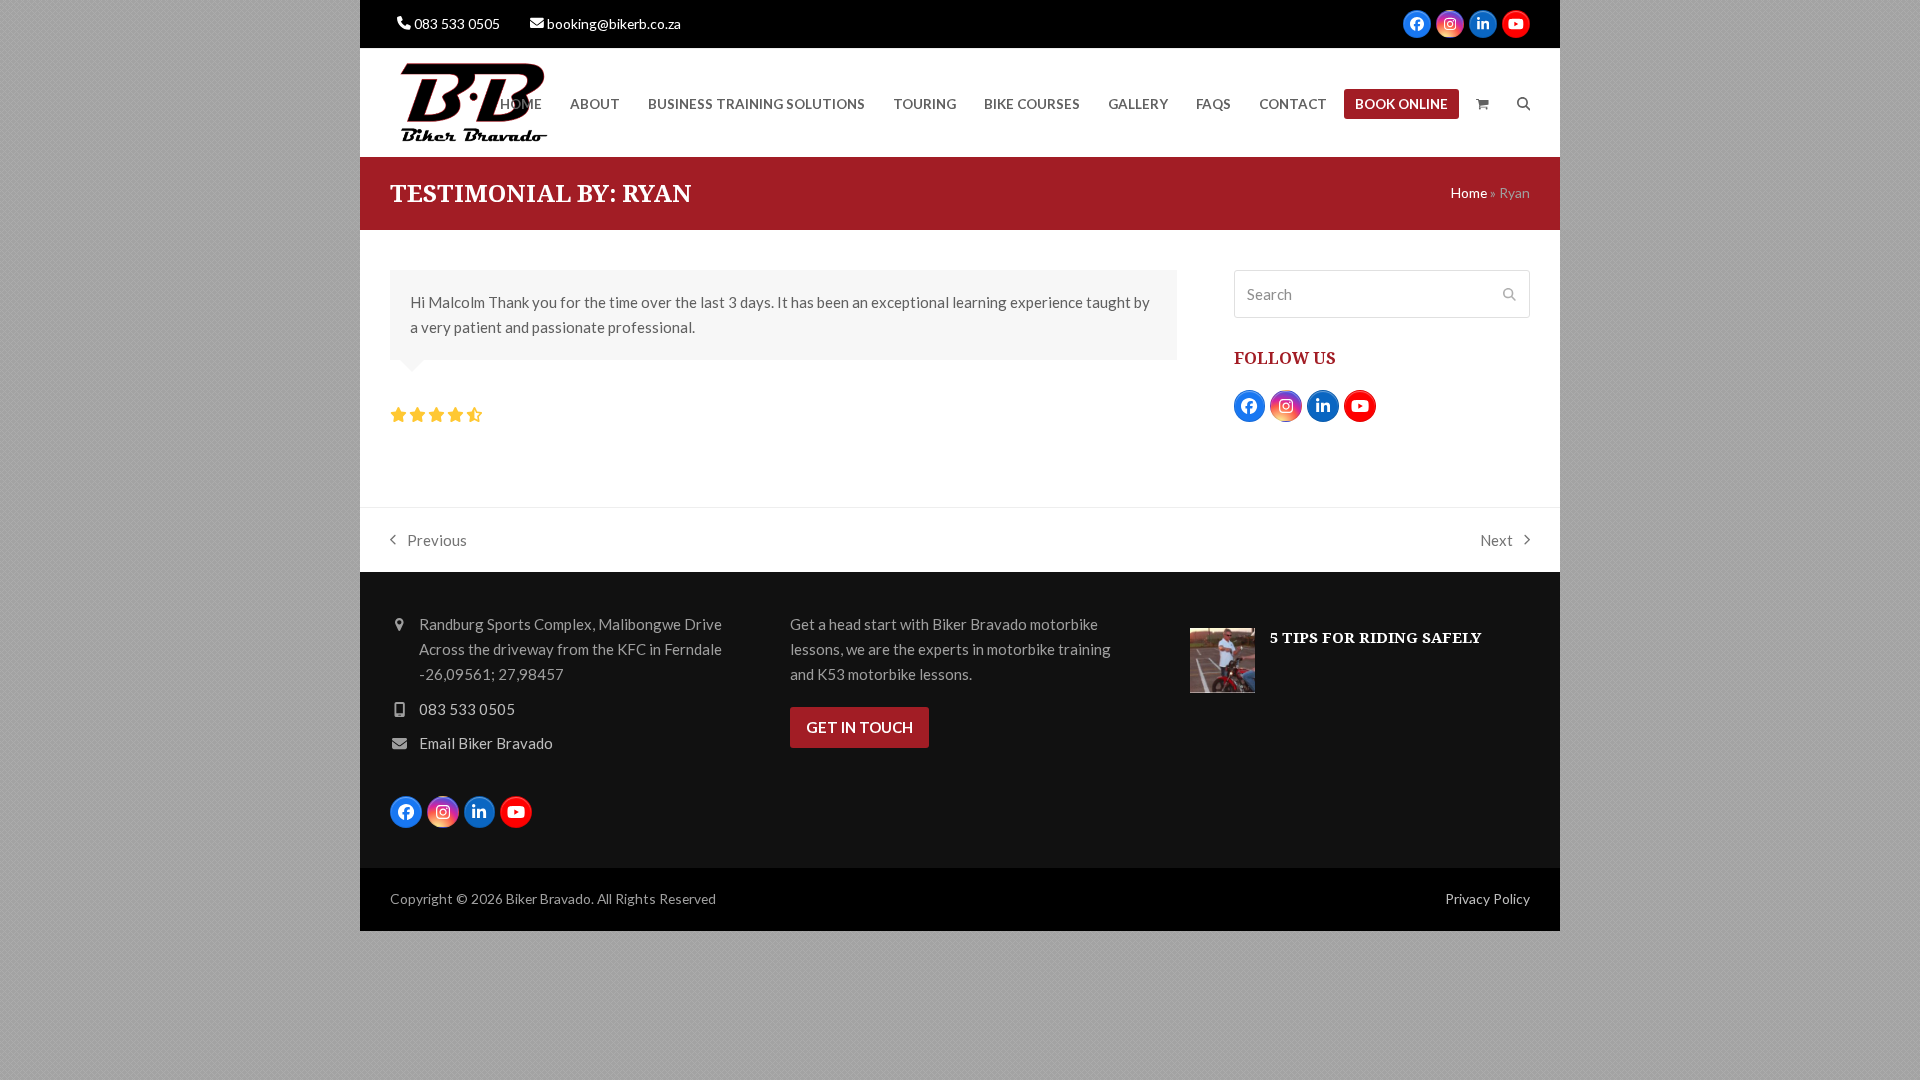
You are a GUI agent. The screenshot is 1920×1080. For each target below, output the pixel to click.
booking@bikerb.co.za (614, 23)
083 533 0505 (457, 23)
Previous (428, 542)
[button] (1482, 103)
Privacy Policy (1487, 898)
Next (1496, 542)
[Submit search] (1509, 294)
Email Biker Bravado (486, 743)
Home (1469, 192)
